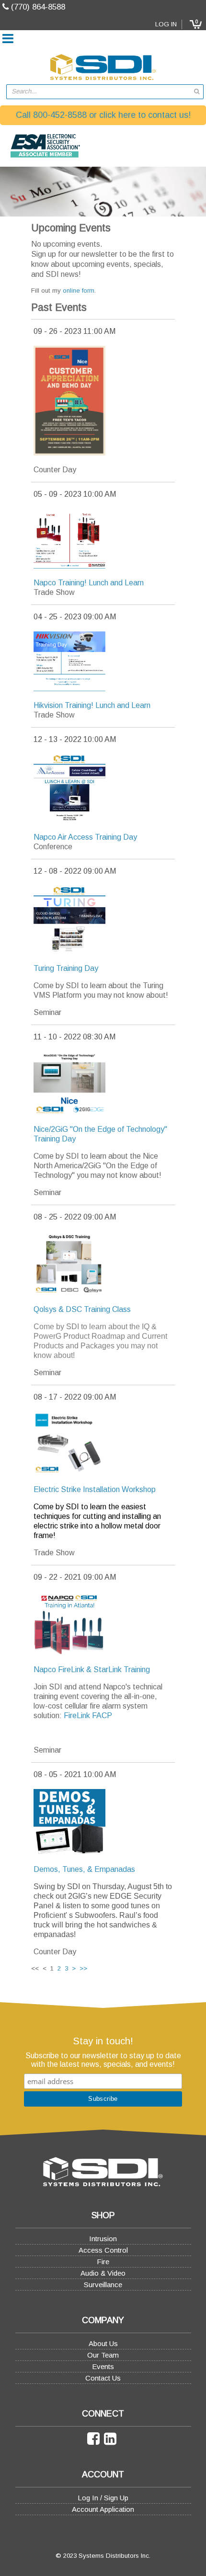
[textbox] (100, 92)
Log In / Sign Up (103, 2498)
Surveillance (103, 2285)
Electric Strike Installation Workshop (95, 1489)
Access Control (103, 2250)
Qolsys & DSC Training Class (82, 1309)
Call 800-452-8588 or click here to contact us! (103, 115)
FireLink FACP (88, 1715)
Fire (103, 2262)
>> (83, 1968)
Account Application (103, 2509)
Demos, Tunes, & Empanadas (84, 1869)
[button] (195, 24)
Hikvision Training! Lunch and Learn (92, 705)
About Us (103, 2343)
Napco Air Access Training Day (85, 837)
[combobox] (105, 92)
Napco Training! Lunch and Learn (89, 583)
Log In (166, 24)
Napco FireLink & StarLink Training (92, 1670)
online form (79, 291)
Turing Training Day (66, 968)
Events (103, 2366)
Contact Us (103, 2378)
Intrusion (103, 2239)
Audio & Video (103, 2273)
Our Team (103, 2355)
